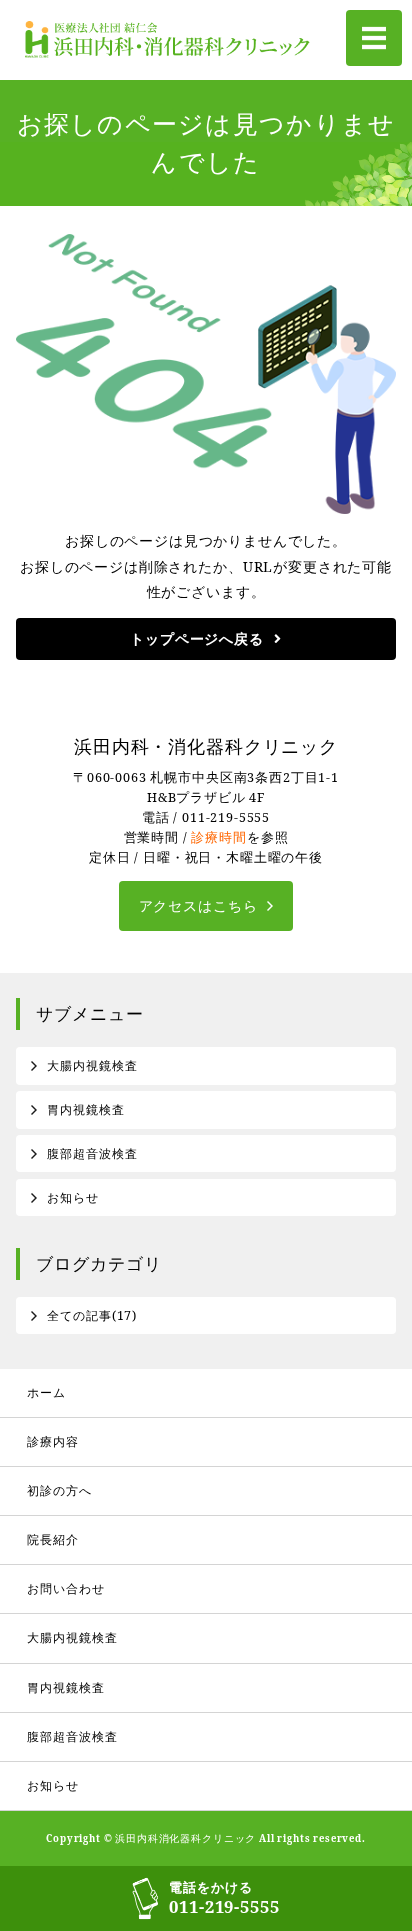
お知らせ (72, 1197)
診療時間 (218, 837)
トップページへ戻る (197, 638)
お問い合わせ (65, 1588)
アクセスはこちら (198, 905)
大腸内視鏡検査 (92, 1065)
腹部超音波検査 (92, 1153)
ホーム (46, 1392)
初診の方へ (59, 1490)
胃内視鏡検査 (85, 1109)
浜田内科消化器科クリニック (185, 1838)
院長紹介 (52, 1539)
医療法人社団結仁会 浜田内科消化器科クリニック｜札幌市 (172, 39)
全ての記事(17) (92, 1315)
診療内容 (52, 1441)
